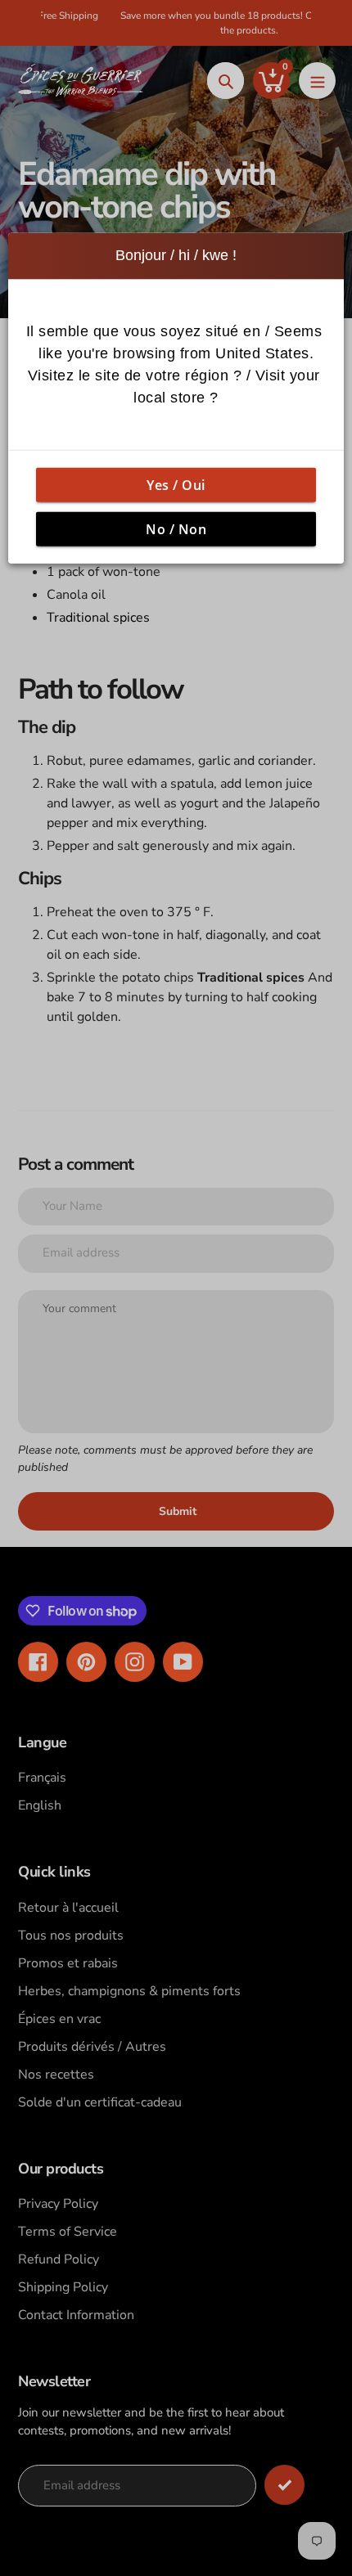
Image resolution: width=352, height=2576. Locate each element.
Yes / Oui (176, 484)
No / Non (176, 528)
